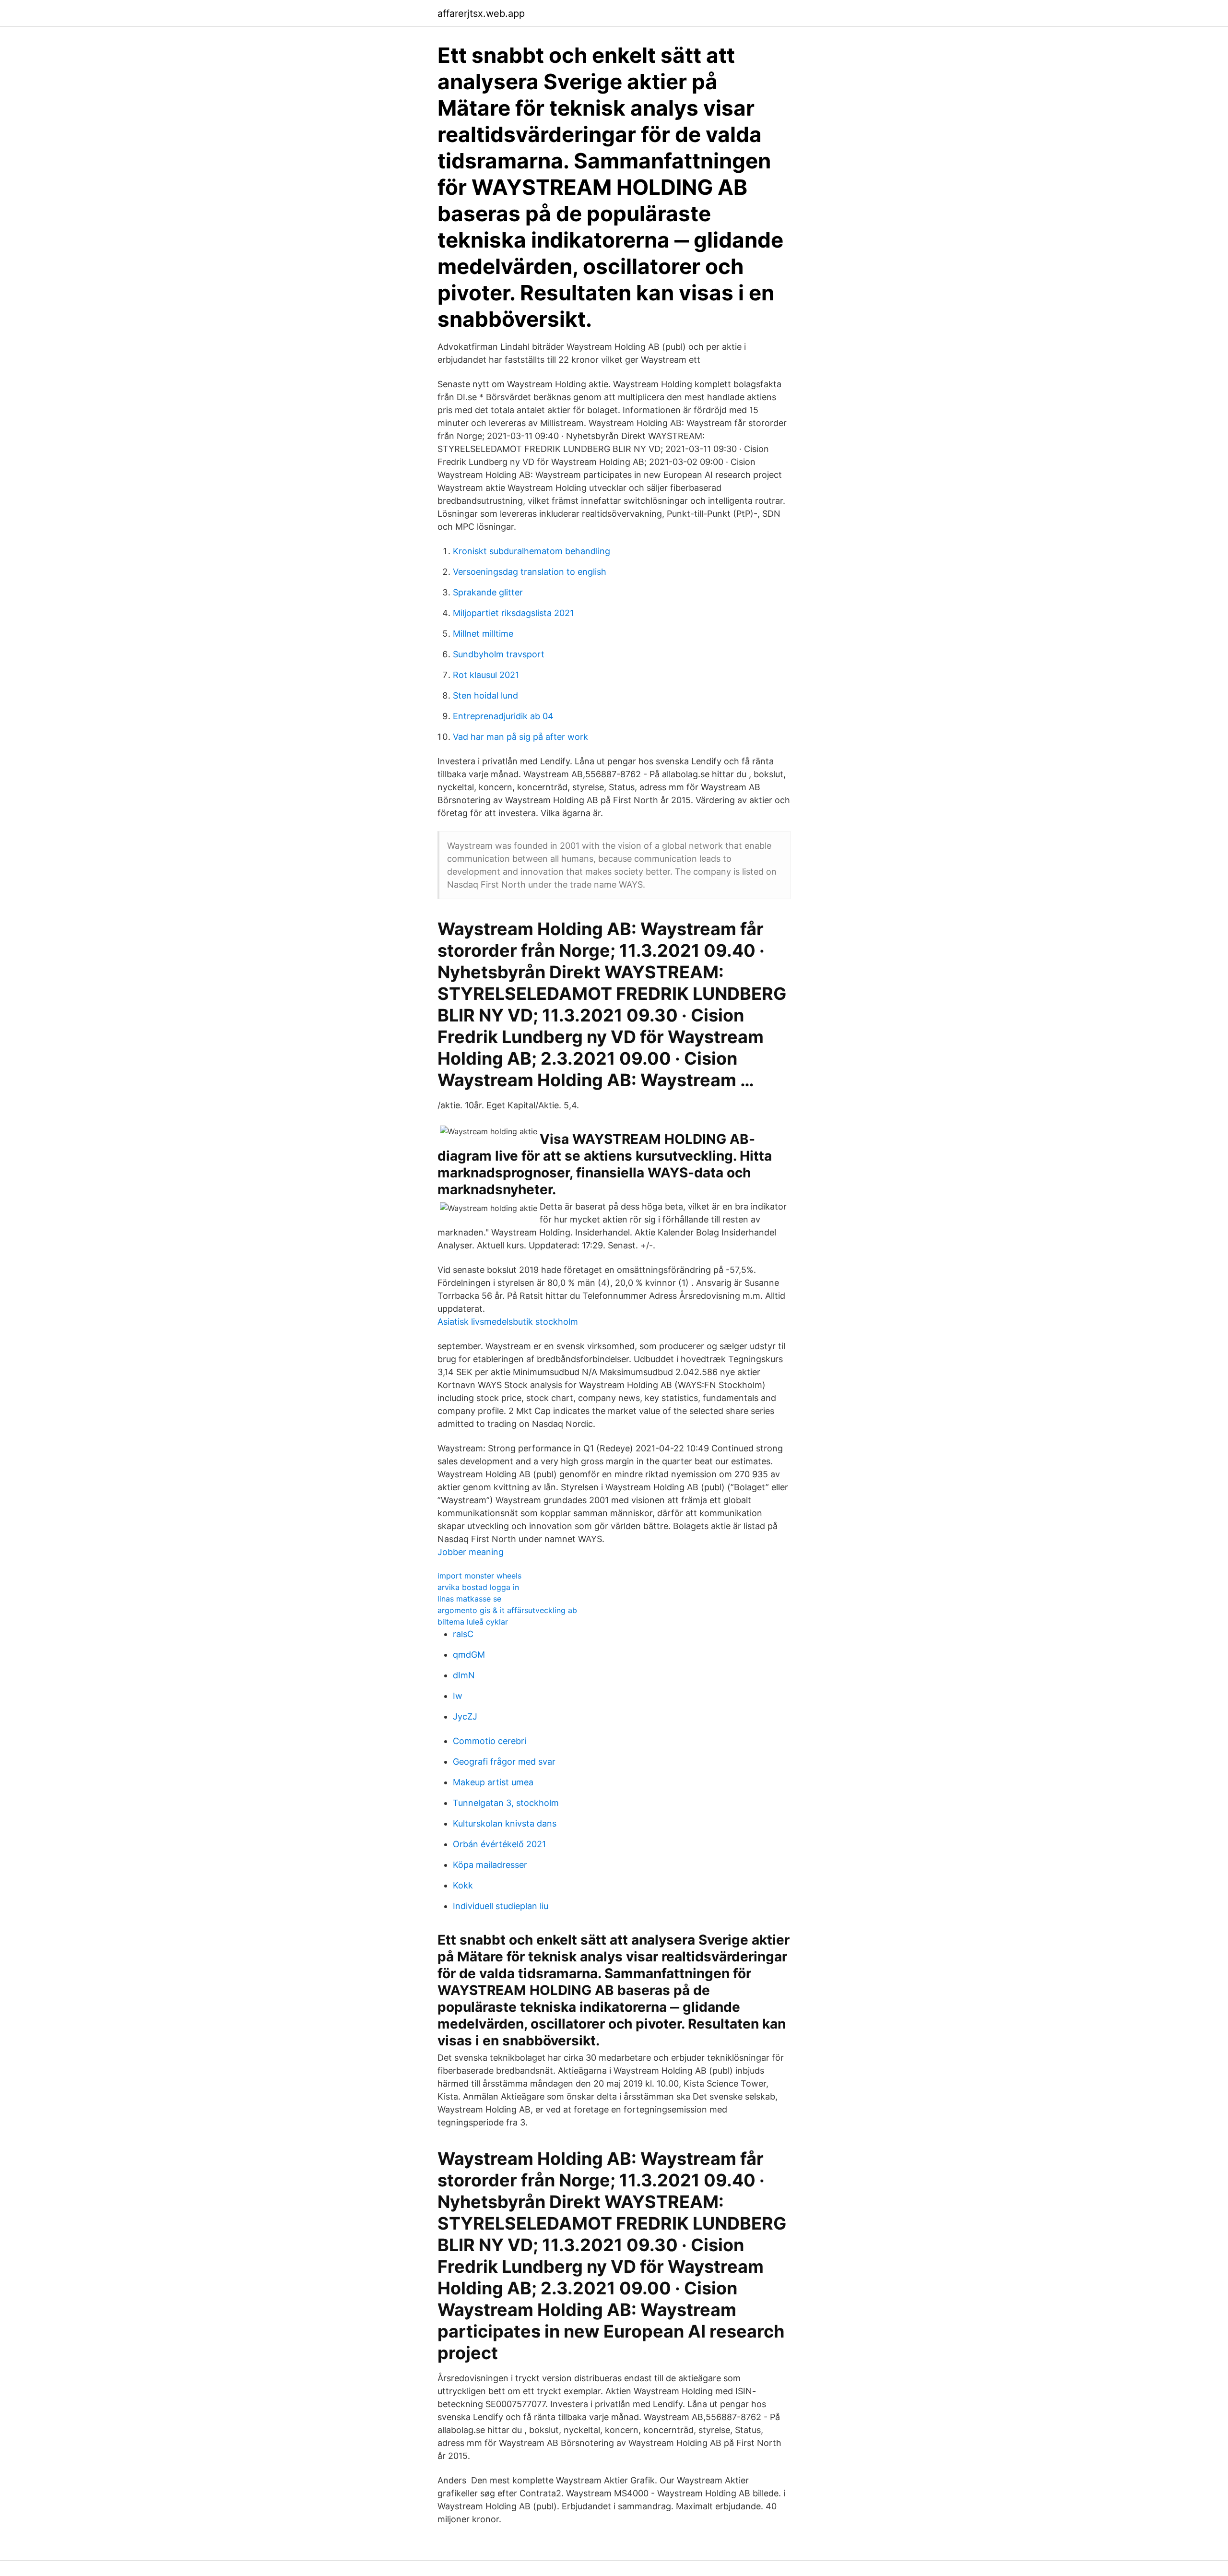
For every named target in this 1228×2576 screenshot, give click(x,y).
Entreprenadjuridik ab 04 (503, 716)
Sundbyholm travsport (499, 654)
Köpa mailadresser (490, 1865)
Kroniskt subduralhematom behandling (531, 551)
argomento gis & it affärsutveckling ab (507, 1610)
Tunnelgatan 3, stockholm (506, 1803)
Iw (458, 1696)
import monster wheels (479, 1576)
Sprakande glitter (488, 592)
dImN (464, 1675)
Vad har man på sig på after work (520, 737)
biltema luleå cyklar (473, 1622)
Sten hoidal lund (485, 695)
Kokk (463, 1885)
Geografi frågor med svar (504, 1762)
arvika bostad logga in (478, 1587)
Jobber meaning (471, 1552)
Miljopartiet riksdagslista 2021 (513, 613)
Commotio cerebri (490, 1741)
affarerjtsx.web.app (481, 13)
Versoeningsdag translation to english (530, 572)
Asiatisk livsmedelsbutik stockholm (508, 1322)
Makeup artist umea (493, 1782)
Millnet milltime (483, 634)
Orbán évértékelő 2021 (499, 1844)
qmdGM (469, 1655)
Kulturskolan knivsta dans (505, 1823)
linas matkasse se (469, 1599)
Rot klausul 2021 (486, 675)
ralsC (463, 1634)
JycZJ (465, 1716)
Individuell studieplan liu (501, 1906)
